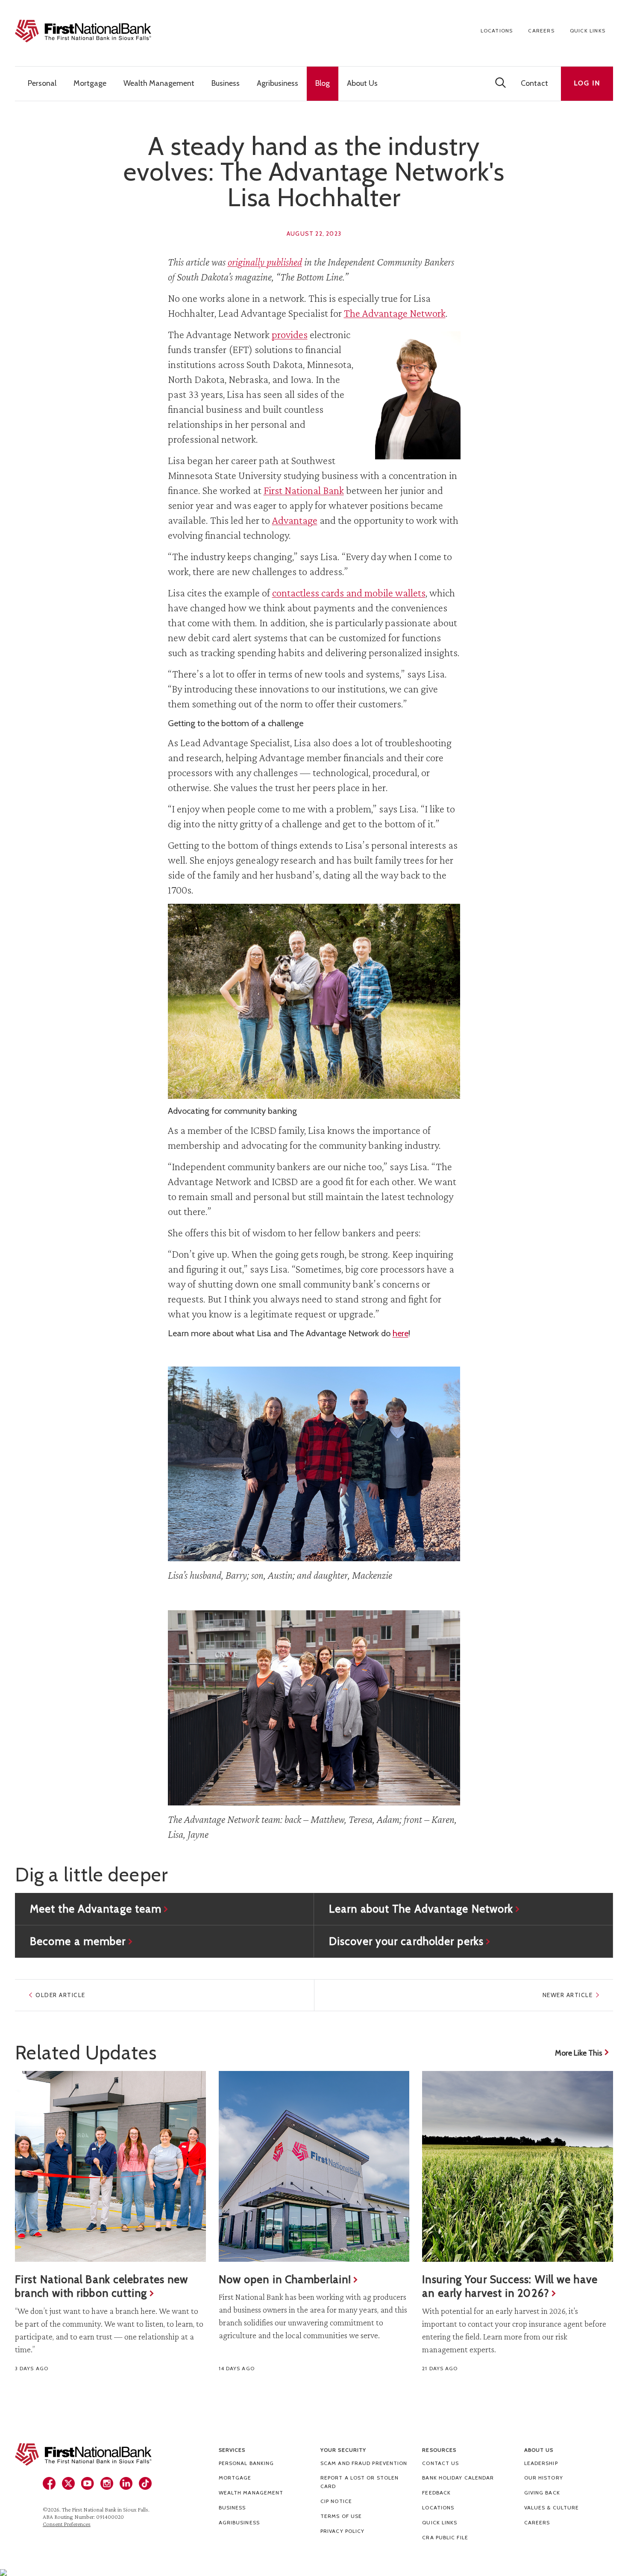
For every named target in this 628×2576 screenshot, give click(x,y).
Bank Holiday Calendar (458, 2478)
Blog (323, 83)
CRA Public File (445, 2537)
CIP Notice (336, 2501)
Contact (534, 83)
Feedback (436, 2493)
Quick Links (588, 31)
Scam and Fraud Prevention (364, 2463)
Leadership (541, 2463)
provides (290, 334)
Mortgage (235, 2478)
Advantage (295, 520)
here (401, 1333)
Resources (439, 2450)
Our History (544, 2478)
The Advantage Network (395, 313)
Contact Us (440, 2463)
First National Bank (304, 490)
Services (232, 2450)
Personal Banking (247, 2463)
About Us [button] (362, 83)
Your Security (343, 2450)
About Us (539, 2450)
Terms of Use (341, 2516)
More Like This (579, 2053)
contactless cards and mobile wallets (349, 593)
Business (232, 2507)
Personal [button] (42, 83)
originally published (265, 262)
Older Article (60, 1995)
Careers (541, 31)
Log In (587, 83)
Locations (497, 31)
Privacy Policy (342, 2531)
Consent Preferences (67, 2524)
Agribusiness (239, 2522)
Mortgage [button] (90, 83)
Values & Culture (552, 2507)
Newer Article (568, 1995)
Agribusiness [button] (277, 83)
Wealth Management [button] (159, 83)
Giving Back (542, 2493)
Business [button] (226, 83)
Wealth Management (251, 2493)
